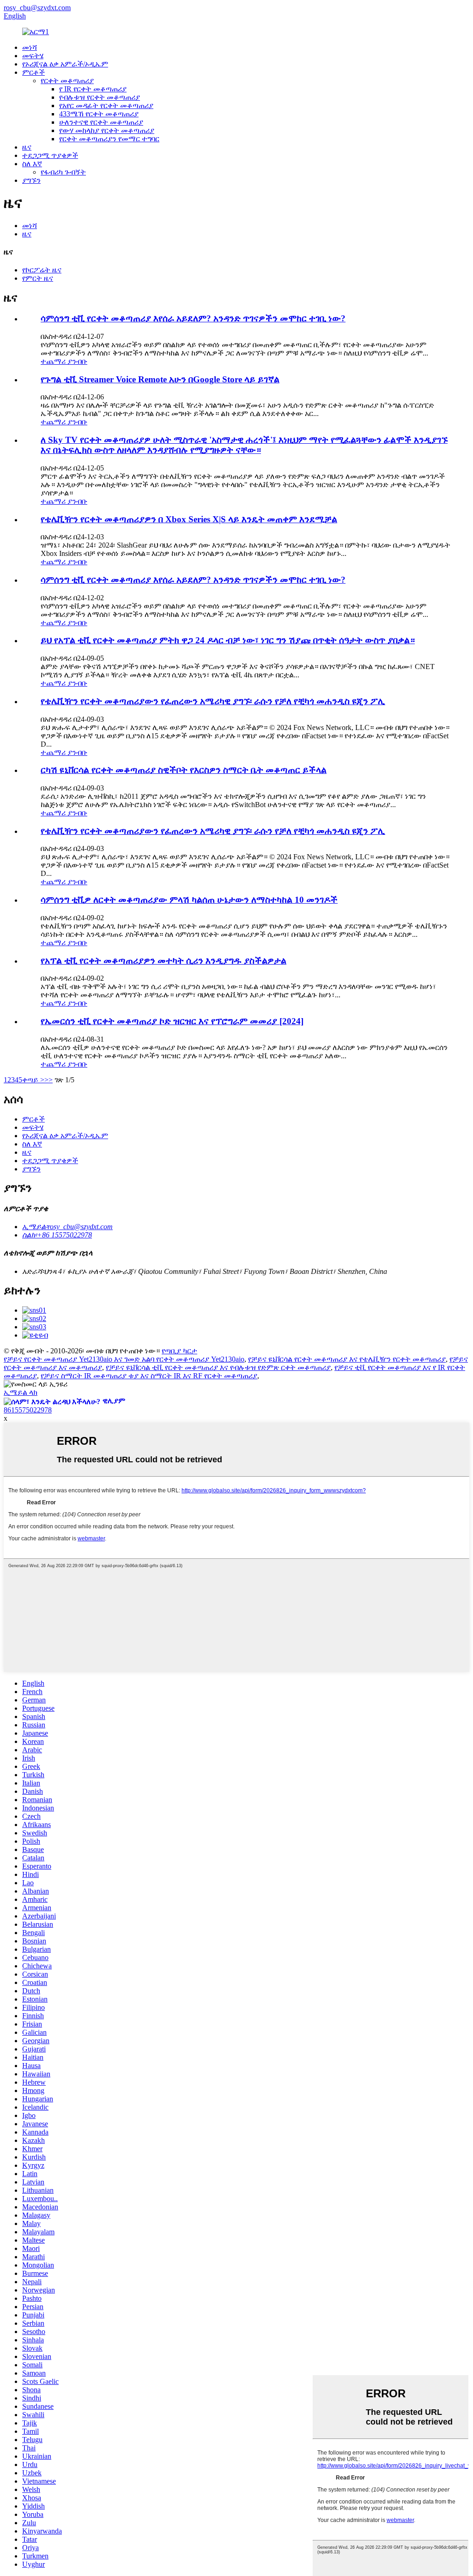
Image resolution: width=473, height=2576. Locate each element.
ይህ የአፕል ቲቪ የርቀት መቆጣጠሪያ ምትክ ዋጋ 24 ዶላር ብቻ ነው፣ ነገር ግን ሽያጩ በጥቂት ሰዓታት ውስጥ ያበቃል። (228, 640)
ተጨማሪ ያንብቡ (64, 361)
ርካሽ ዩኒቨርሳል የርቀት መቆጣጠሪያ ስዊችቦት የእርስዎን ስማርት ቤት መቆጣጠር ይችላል (184, 770)
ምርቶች (33, 72)
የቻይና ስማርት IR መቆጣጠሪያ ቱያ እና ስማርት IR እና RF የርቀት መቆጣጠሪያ (149, 1376)
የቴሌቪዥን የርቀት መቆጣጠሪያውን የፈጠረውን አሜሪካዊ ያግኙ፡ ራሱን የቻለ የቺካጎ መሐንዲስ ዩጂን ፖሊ (213, 701)
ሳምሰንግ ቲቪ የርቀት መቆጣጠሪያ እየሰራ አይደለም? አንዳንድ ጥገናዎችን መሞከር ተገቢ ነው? (193, 318)
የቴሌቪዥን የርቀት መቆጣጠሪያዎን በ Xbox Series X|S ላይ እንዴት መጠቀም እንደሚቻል (189, 519)
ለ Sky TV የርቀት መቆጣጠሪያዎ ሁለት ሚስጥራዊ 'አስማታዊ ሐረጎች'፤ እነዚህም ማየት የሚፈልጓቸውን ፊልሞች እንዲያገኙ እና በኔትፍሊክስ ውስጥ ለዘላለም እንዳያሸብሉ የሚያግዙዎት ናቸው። (244, 445)
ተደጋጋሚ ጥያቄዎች (50, 155)
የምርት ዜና (38, 278)
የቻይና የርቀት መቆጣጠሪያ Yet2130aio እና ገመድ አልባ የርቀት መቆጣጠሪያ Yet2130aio (124, 1359)
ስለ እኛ (32, 164)
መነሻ (30, 47)
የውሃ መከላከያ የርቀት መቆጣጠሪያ (107, 130)
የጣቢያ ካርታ (179, 1351)
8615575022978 (28, 1410)
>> (49, 1080)
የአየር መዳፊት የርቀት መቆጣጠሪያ (106, 106)
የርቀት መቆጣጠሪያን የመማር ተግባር (109, 139)
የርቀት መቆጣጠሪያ (67, 81)
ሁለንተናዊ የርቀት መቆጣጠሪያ (101, 122)
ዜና (27, 147)
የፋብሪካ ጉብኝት (63, 172)
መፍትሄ (33, 56)
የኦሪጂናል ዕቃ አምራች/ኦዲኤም (65, 64)
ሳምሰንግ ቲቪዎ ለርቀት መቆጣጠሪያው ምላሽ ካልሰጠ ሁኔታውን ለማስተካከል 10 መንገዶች (189, 900)
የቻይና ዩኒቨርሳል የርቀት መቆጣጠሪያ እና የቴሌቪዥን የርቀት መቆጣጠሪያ (347, 1359)
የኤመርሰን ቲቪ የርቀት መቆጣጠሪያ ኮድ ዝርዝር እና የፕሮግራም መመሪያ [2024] (172, 1021)
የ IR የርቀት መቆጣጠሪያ (93, 89)
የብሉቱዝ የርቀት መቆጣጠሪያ (100, 97)
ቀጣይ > (33, 1080)
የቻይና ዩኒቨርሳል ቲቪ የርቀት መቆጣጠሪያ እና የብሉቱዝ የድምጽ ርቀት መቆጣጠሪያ (218, 1367)
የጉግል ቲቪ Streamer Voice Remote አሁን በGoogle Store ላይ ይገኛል (160, 379)
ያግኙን (31, 180)
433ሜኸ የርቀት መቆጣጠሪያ (99, 114)
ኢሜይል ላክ (21, 1392)
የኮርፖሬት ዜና (42, 270)
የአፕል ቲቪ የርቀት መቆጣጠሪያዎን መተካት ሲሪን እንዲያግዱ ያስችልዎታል (164, 961)
